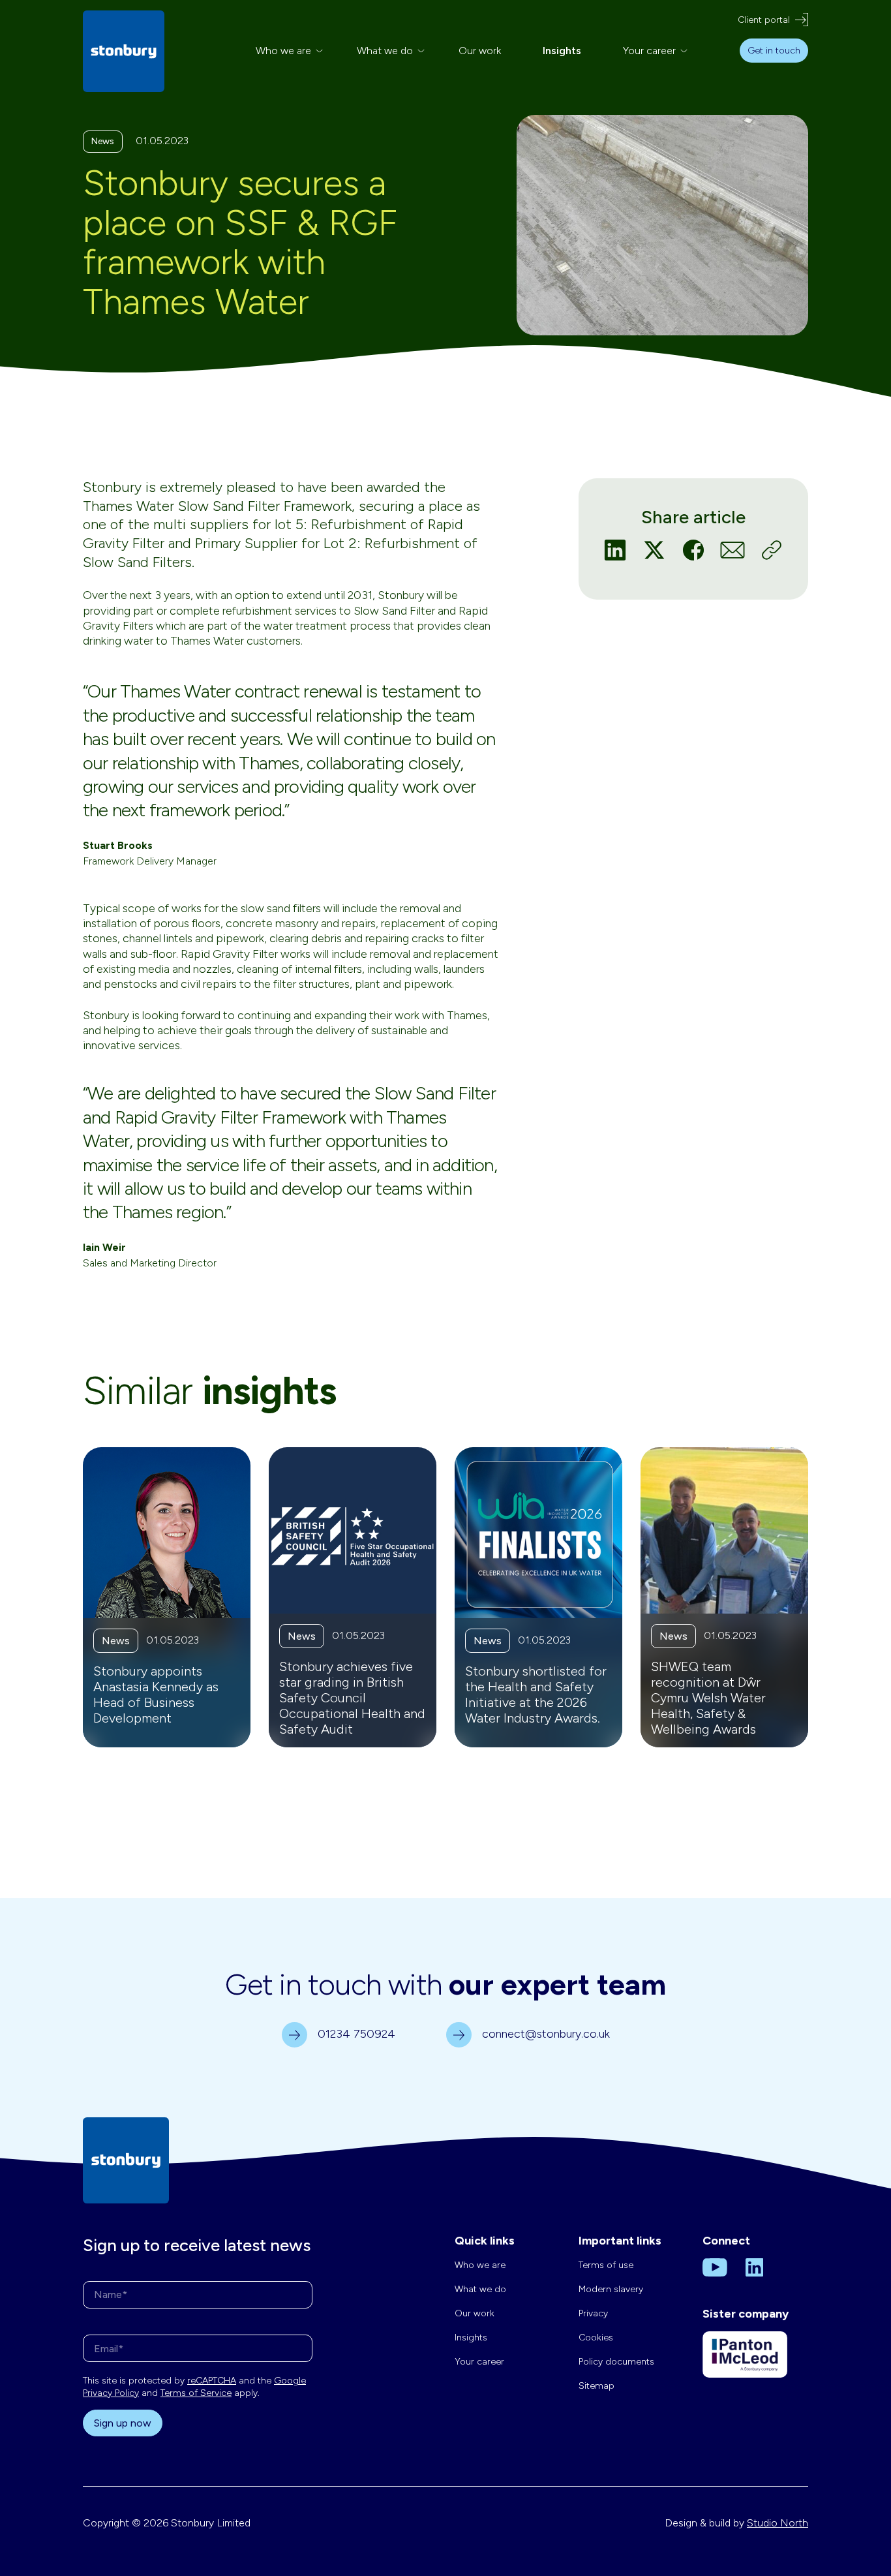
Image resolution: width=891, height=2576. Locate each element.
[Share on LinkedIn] (615, 549)
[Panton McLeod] (745, 2364)
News (103, 141)
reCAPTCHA (212, 2381)
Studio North (778, 2523)
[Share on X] (654, 549)
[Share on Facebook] (693, 549)
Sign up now (123, 2423)
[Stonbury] (124, 51)
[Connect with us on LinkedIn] (755, 2267)
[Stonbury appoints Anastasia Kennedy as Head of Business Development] (167, 1597)
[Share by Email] (732, 549)
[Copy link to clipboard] (772, 549)
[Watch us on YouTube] (715, 2267)
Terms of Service (196, 2393)
